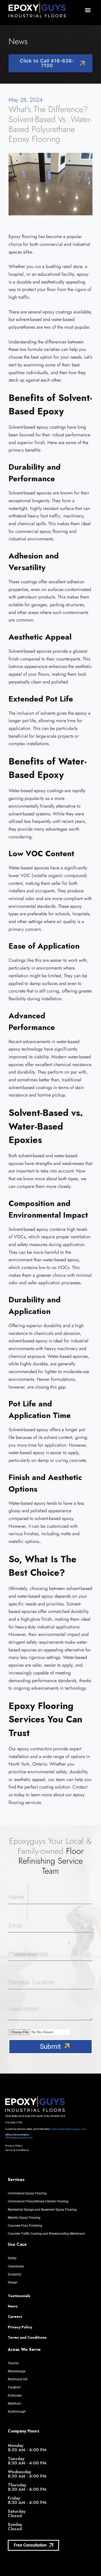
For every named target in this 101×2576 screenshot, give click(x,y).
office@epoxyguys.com (19, 2137)
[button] (88, 10)
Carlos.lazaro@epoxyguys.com (69, 2129)
